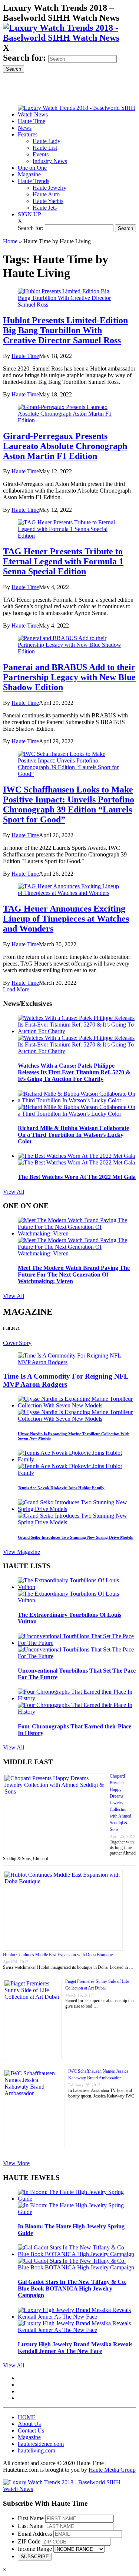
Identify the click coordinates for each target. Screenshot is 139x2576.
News (25, 128)
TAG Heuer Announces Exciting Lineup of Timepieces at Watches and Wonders (66, 919)
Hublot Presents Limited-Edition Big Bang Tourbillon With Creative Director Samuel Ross (65, 330)
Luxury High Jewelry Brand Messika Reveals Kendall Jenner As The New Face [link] (75, 2348)
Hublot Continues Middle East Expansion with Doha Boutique (58, 1955)
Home (10, 241)
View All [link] (14, 1192)
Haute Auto (46, 194)
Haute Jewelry (49, 188)
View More (16, 2163)
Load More (16, 989)
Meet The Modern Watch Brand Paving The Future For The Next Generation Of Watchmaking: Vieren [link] (74, 1275)
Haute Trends (34, 181)
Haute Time (25, 356)
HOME (27, 2417)
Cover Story (17, 1343)
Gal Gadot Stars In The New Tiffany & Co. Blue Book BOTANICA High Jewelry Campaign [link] (72, 2288)
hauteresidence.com (41, 2444)
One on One (32, 168)
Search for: (24, 58)
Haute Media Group (112, 2470)
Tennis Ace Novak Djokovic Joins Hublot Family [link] (61, 1488)
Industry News (50, 161)
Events (41, 154)
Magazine (29, 174)
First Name (31, 2518)
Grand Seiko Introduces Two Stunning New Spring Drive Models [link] (75, 1537)
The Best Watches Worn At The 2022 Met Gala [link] (77, 1177)
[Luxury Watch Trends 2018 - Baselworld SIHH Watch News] (69, 2489)
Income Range (35, 2549)
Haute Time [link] (32, 121)
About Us (29, 2424)
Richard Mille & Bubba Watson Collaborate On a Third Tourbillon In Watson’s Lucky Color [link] (73, 1135)
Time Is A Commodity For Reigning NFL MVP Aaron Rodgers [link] (66, 1380)
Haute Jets (45, 208)
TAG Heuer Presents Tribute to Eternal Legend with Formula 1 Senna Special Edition (63, 561)
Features (28, 134)
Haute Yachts (48, 201)
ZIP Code (29, 2541)
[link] (69, 38)
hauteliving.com (37, 2450)
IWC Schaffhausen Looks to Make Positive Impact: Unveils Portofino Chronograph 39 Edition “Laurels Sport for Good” (69, 804)
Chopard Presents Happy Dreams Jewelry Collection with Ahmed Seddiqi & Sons (120, 1803)
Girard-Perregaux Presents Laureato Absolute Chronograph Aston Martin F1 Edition (65, 446)
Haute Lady (47, 141)
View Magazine (21, 1552)
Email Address (35, 2534)
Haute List (45, 148)
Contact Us (31, 2430)
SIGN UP (29, 214)
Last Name (31, 2526)
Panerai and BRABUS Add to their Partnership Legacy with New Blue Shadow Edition (69, 677)
